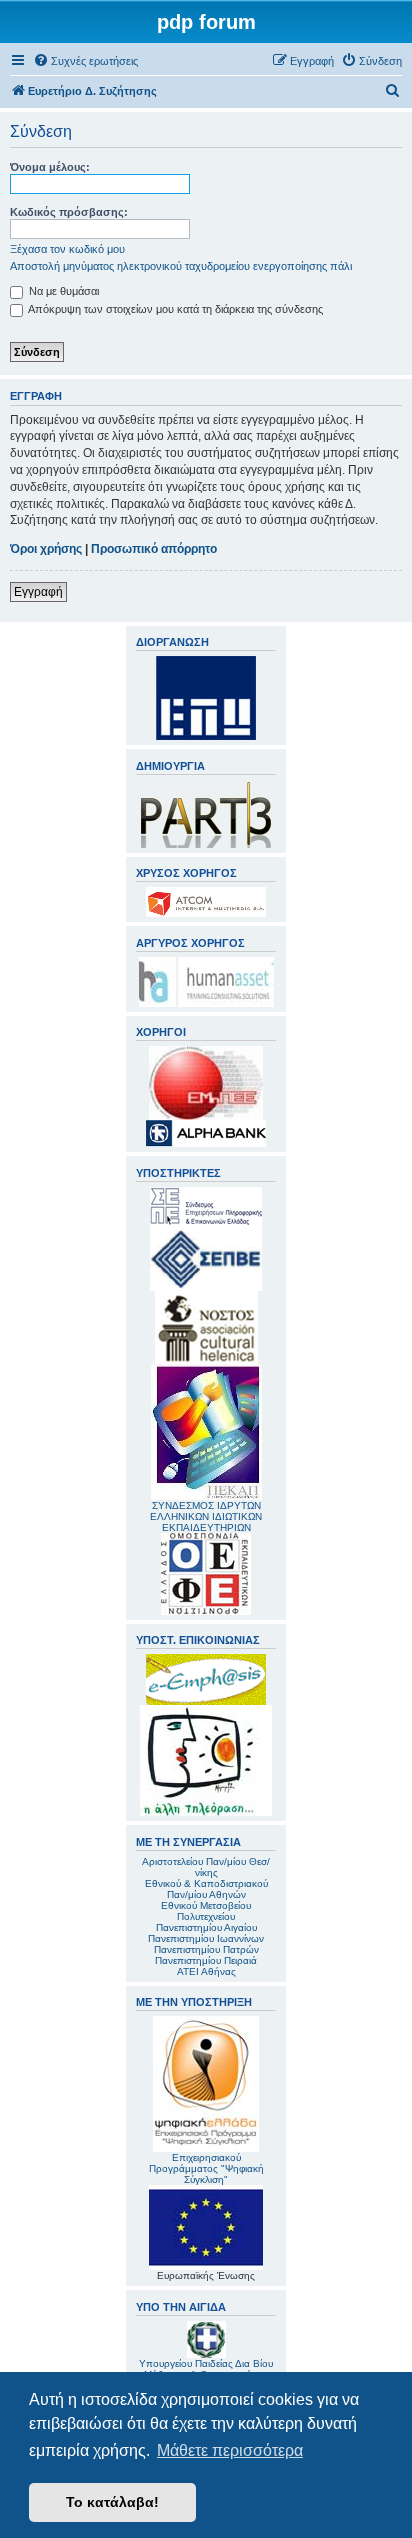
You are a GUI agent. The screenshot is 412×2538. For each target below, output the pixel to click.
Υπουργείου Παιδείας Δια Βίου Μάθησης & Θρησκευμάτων (206, 2369)
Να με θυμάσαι (62, 291)
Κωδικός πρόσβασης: (69, 212)
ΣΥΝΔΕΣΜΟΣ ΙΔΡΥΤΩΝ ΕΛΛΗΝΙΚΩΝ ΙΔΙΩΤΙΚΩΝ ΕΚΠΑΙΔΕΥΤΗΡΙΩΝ (206, 1516)
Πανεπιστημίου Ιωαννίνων (206, 1938)
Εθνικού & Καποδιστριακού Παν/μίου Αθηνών (206, 1889)
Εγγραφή (38, 592)
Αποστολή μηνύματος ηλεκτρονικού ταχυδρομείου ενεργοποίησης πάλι (181, 266)
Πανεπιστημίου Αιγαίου (206, 1927)
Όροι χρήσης (46, 549)
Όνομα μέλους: (50, 167)
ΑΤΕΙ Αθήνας (206, 1971)
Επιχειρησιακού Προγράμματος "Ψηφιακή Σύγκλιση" (206, 2168)
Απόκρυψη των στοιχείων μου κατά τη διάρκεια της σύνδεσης (174, 309)
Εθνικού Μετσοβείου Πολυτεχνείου (206, 1911)
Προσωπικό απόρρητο (154, 549)
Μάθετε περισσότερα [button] (230, 2450)
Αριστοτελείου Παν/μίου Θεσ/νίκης (206, 1867)
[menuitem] (85, 61)
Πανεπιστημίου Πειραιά (206, 1960)
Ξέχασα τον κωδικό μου (67, 249)
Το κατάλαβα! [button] (112, 2502)
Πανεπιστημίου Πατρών (206, 1949)
